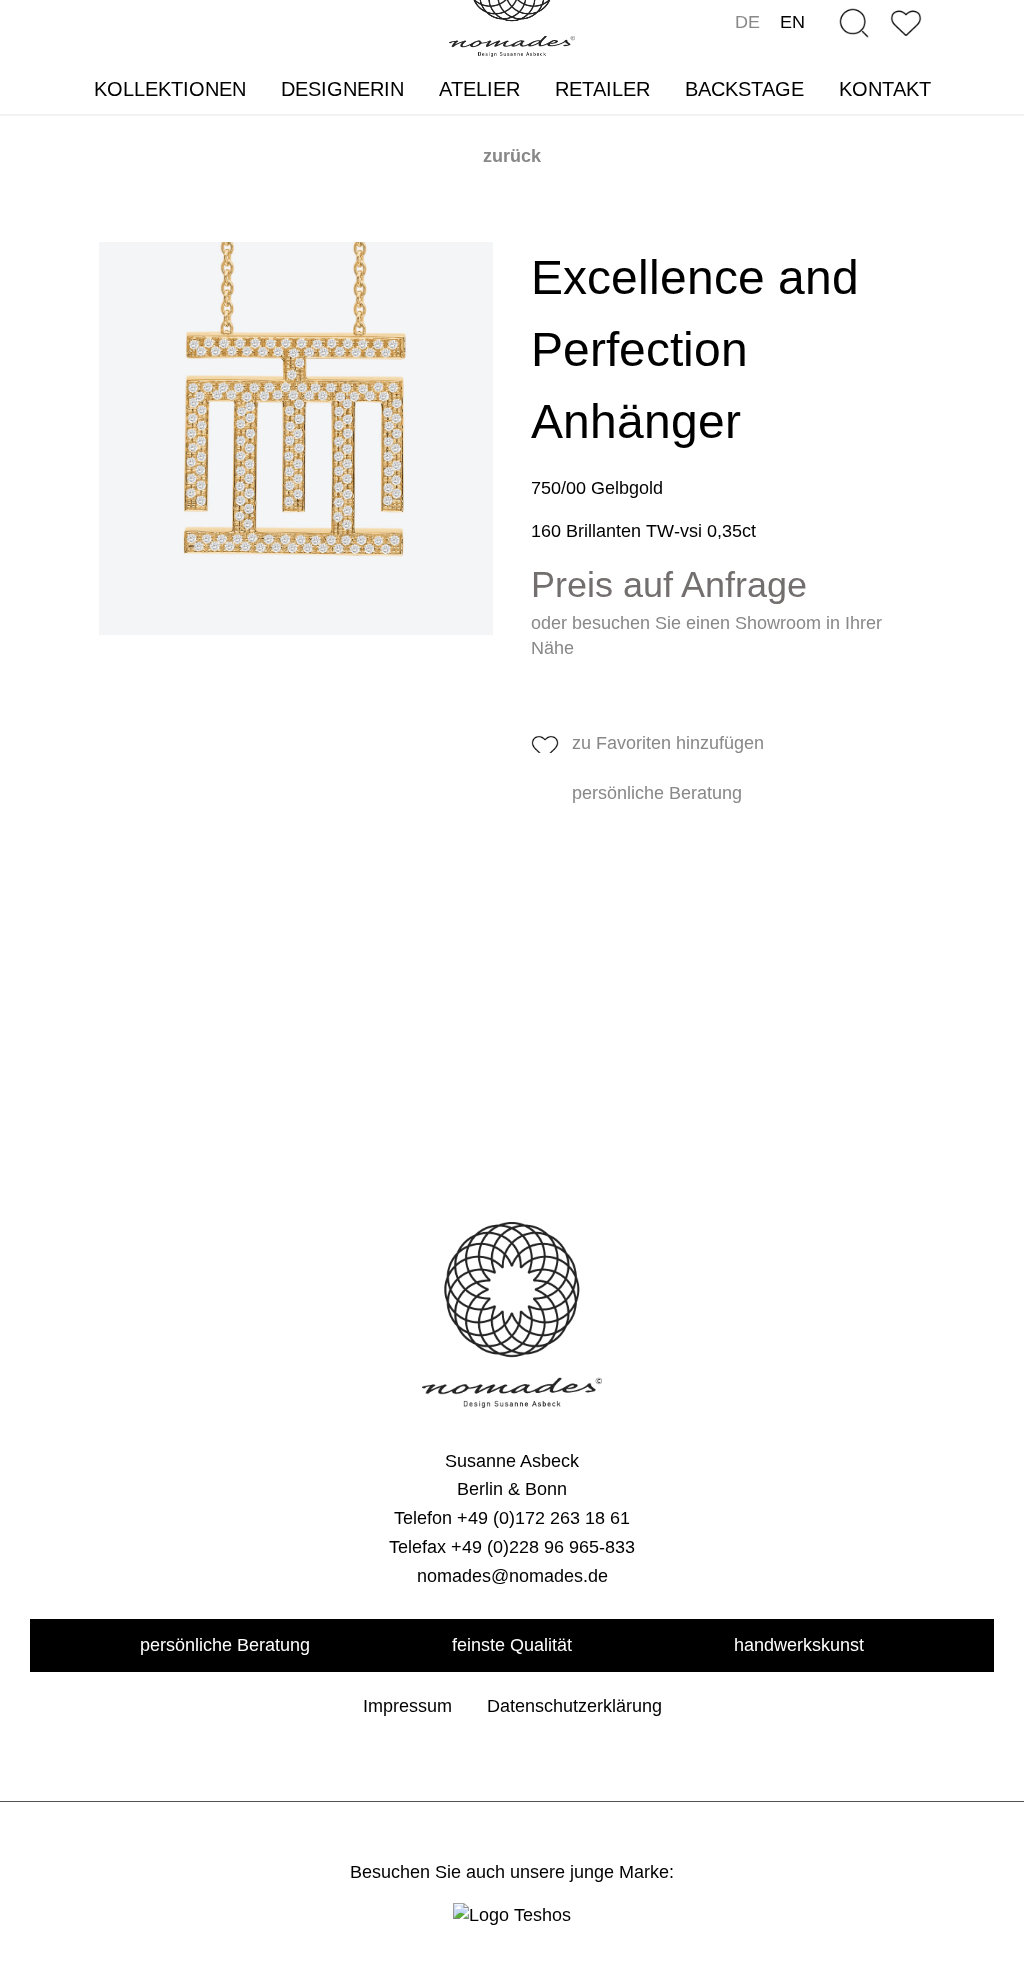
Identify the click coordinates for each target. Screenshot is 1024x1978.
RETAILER (602, 89)
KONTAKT (885, 89)
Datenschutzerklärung (574, 1706)
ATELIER (479, 89)
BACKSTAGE (744, 89)
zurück (512, 156)
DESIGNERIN (342, 89)
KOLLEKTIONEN (170, 89)
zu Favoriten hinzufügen (668, 743)
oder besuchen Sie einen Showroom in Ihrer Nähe (706, 635)
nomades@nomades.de (512, 1576)
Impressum (407, 1706)
